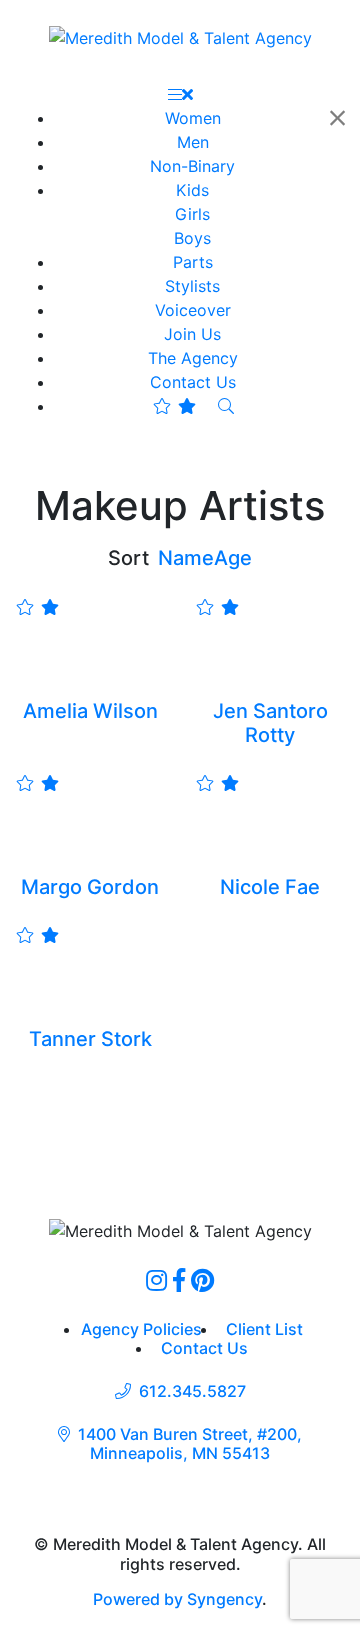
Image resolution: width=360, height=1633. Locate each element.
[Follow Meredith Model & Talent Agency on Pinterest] (202, 1280)
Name (186, 558)
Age (233, 558)
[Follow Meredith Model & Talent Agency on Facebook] (179, 1280)
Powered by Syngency (177, 1599)
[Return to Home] (180, 37)
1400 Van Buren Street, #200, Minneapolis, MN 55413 (190, 1444)
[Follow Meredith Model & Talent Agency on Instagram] (156, 1280)
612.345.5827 (192, 1391)
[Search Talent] (226, 406)
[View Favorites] (174, 406)
